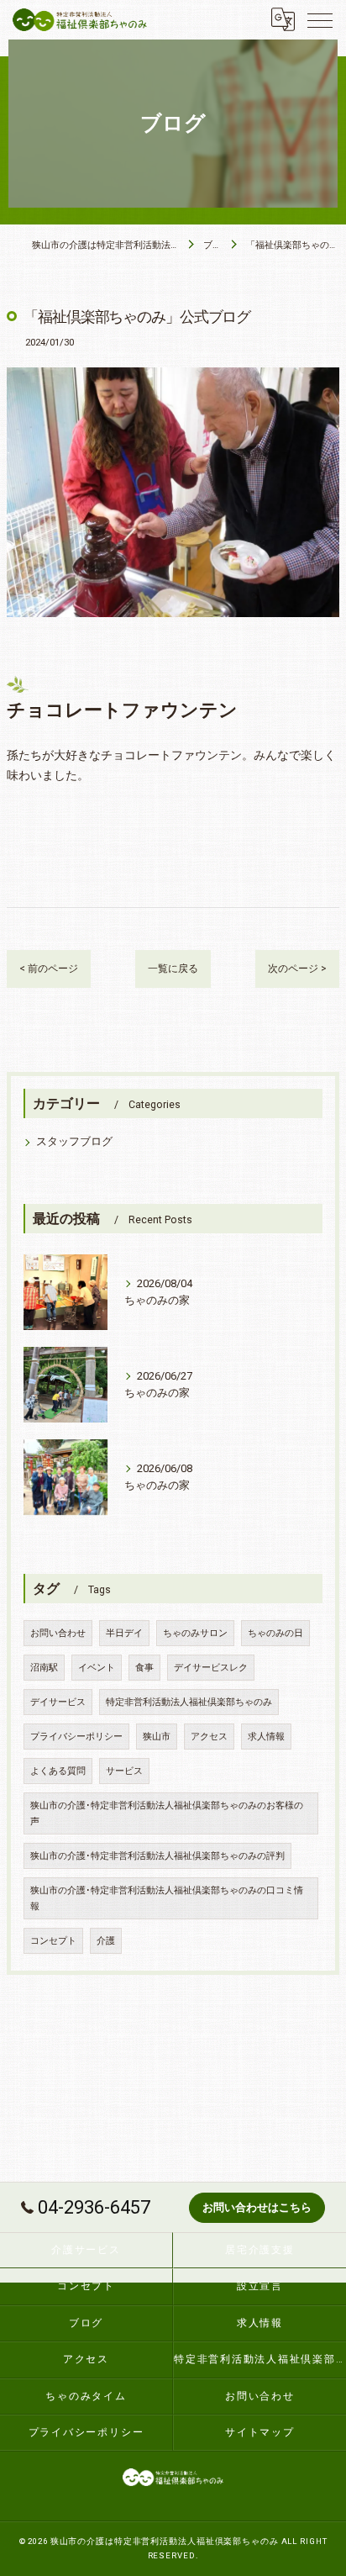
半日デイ (124, 1633)
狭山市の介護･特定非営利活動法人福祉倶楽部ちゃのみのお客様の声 (167, 1813)
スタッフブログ (74, 1141)
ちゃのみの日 (275, 1633)
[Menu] (320, 19)
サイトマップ (260, 2432)
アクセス (209, 1737)
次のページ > (297, 969)
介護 (106, 1941)
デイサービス (58, 1702)
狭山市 (157, 1737)
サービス (124, 1771)
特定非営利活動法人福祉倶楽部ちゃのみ (189, 1702)
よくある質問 (58, 1771)
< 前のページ (49, 969)
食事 (144, 1668)
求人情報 (266, 1737)
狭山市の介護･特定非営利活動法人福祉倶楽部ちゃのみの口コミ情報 (167, 1898)
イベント (97, 1668)
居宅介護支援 (260, 2250)
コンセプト (53, 1941)
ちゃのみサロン (195, 1633)
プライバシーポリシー (76, 1737)
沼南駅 (44, 1668)
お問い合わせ (58, 1633)
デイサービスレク (211, 1668)
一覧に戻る (173, 969)
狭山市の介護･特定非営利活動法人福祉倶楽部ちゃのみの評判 (157, 1856)
